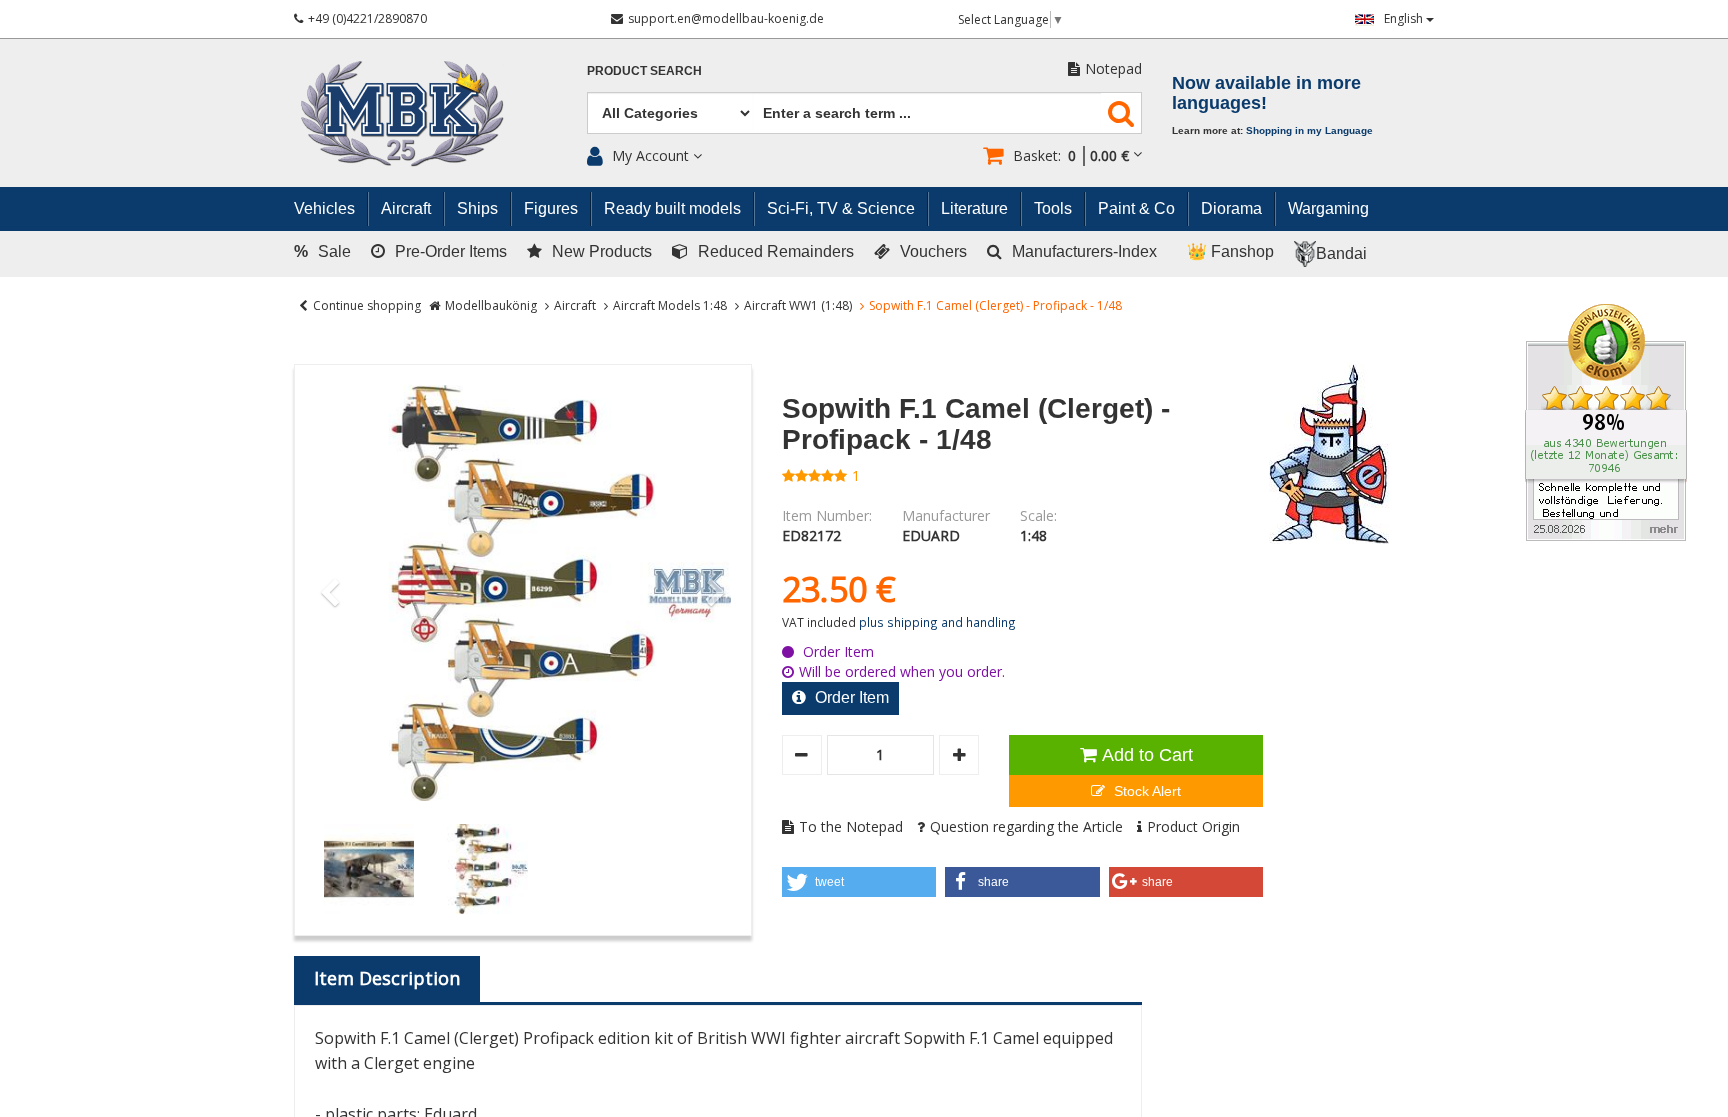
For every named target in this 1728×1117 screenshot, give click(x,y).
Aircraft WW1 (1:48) (798, 305)
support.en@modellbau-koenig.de (726, 18)
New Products (602, 251)
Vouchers (933, 251)
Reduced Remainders (776, 251)
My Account (650, 155)
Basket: (1071, 155)
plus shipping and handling (937, 622)
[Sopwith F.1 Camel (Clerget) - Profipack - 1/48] (523, 593)
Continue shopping (367, 305)
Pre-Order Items (451, 251)
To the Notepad (851, 826)
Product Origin (1193, 826)
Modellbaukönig (491, 305)
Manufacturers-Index (1084, 251)
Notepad (1113, 68)
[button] (859, 882)
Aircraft (575, 305)
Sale (322, 251)
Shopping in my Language (1309, 130)
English (1405, 18)
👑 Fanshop (1230, 251)
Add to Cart (1147, 755)
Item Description (387, 978)
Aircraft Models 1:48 (670, 305)
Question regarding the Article (1026, 826)
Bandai (1341, 253)
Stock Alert (1145, 791)
